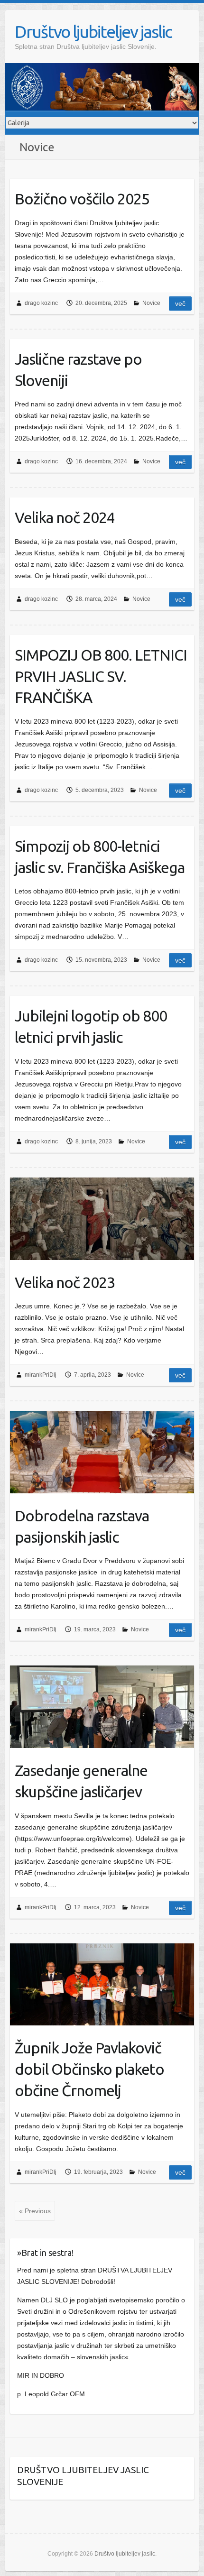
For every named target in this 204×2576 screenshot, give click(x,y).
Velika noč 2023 (65, 1282)
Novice (151, 303)
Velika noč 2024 (65, 517)
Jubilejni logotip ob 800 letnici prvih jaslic (91, 1026)
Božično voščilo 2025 (82, 199)
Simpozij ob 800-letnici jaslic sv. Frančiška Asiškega (100, 857)
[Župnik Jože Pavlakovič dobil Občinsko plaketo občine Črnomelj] (102, 1985)
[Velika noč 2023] (102, 1219)
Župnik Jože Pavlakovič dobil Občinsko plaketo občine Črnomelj (89, 2069)
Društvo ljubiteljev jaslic (93, 32)
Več (180, 304)
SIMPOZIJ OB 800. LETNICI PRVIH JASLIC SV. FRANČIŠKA (101, 676)
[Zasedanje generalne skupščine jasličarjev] (102, 1707)
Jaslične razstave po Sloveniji (78, 370)
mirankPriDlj (41, 1375)
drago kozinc (41, 303)
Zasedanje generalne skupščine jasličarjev (81, 1781)
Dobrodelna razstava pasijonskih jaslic (82, 1526)
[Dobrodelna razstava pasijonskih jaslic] (102, 1452)
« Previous (35, 2211)
